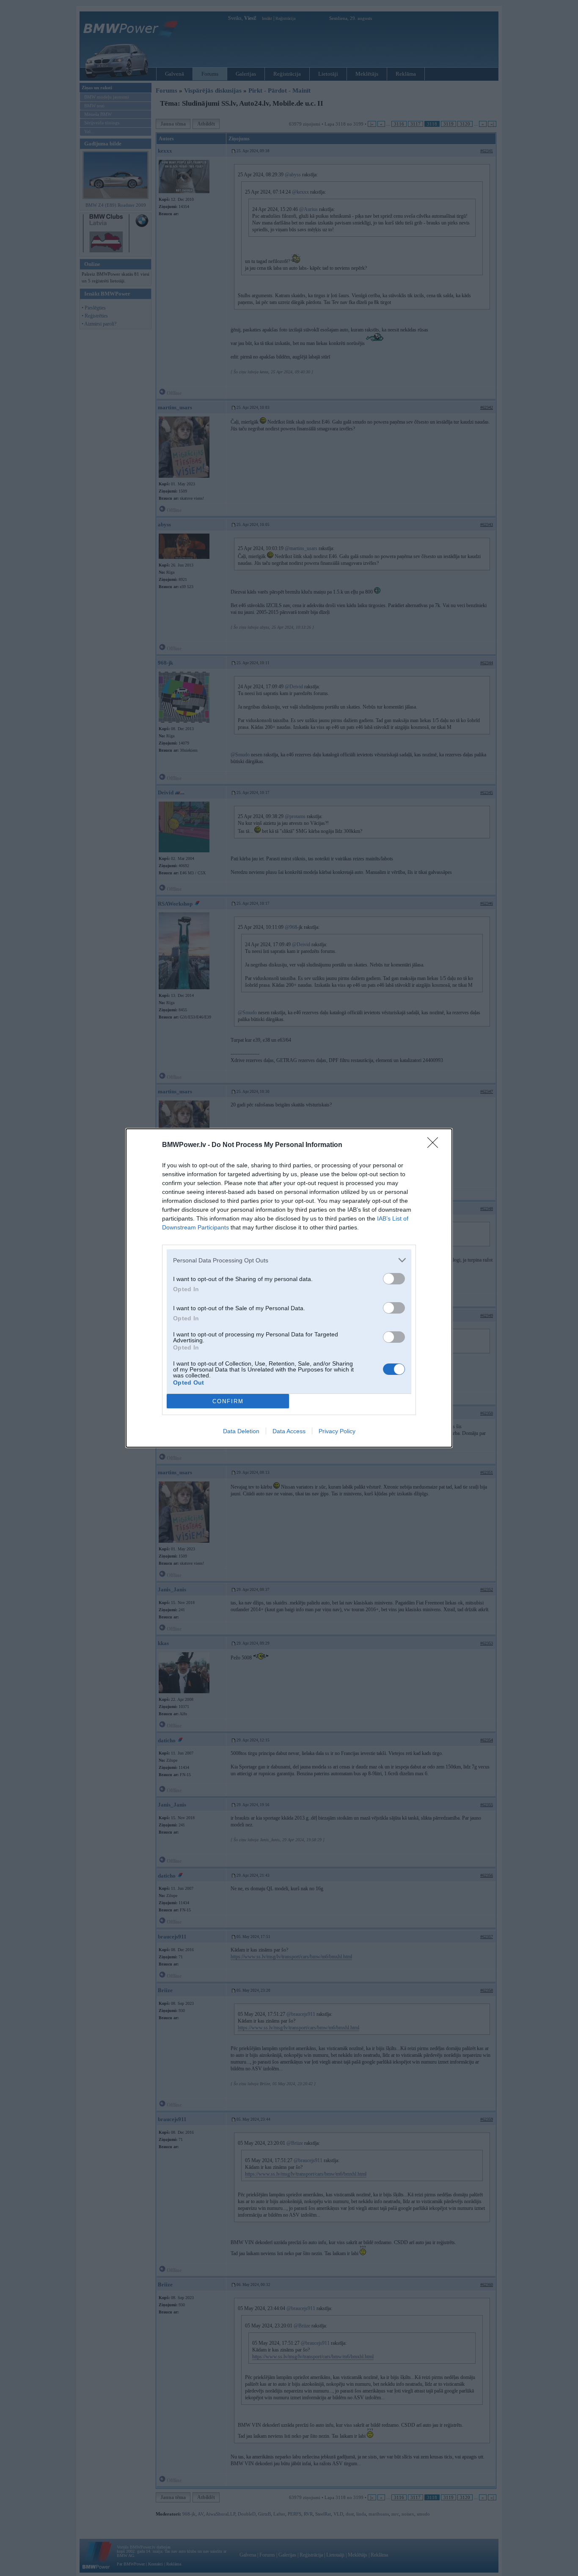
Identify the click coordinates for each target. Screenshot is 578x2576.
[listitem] (289, 1260)
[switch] (394, 1279)
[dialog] (289, 1288)
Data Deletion (241, 1431)
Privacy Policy (337, 1431)
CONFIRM (228, 1401)
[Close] (435, 1145)
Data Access (289, 1431)
